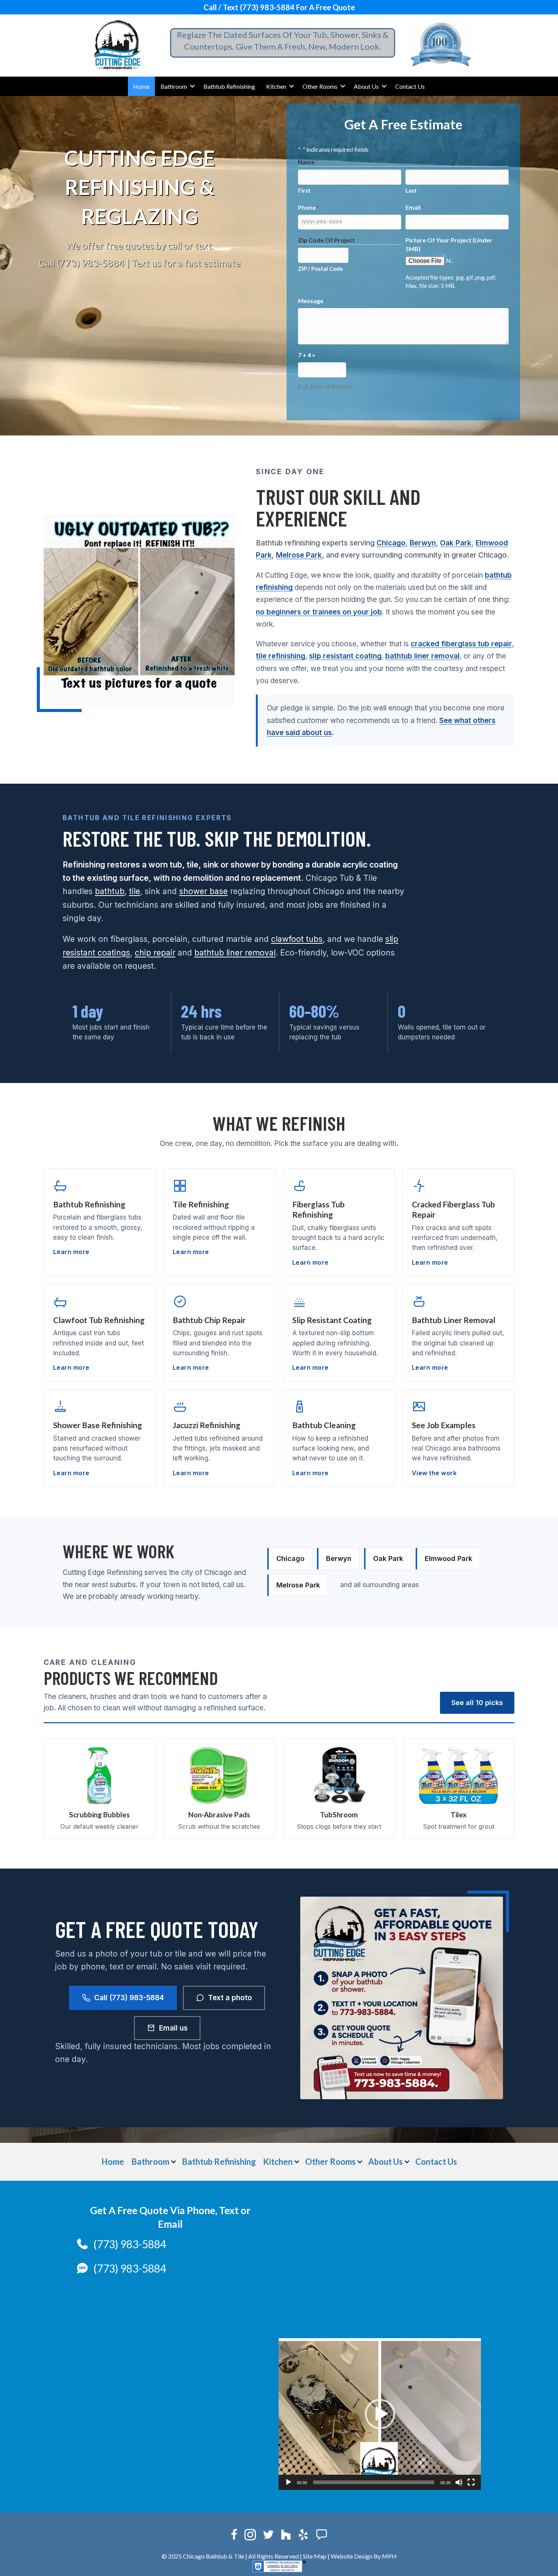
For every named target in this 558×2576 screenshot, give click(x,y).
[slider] (374, 2482)
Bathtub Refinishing (229, 86)
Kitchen (276, 86)
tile (135, 891)
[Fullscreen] (471, 2482)
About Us (366, 86)
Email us (173, 2028)
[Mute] (459, 2482)
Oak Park (456, 543)
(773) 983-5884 (130, 2244)
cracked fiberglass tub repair (461, 644)
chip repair (155, 953)
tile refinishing (281, 656)
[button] (192, 86)
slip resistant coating (345, 656)
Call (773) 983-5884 (82, 263)
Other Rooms (320, 86)
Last (411, 190)
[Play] (288, 2482)
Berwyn (423, 543)
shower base (203, 891)
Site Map (315, 2556)
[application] (380, 2414)
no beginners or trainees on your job (319, 612)
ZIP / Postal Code (321, 269)
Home (141, 86)
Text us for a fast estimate (186, 263)
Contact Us (410, 86)
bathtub (110, 891)
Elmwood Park (448, 1558)
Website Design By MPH (364, 2556)
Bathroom (174, 86)
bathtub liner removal (422, 656)
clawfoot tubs (297, 939)
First (304, 190)
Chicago (391, 543)
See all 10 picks (477, 1703)
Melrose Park (299, 555)
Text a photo (230, 1998)
